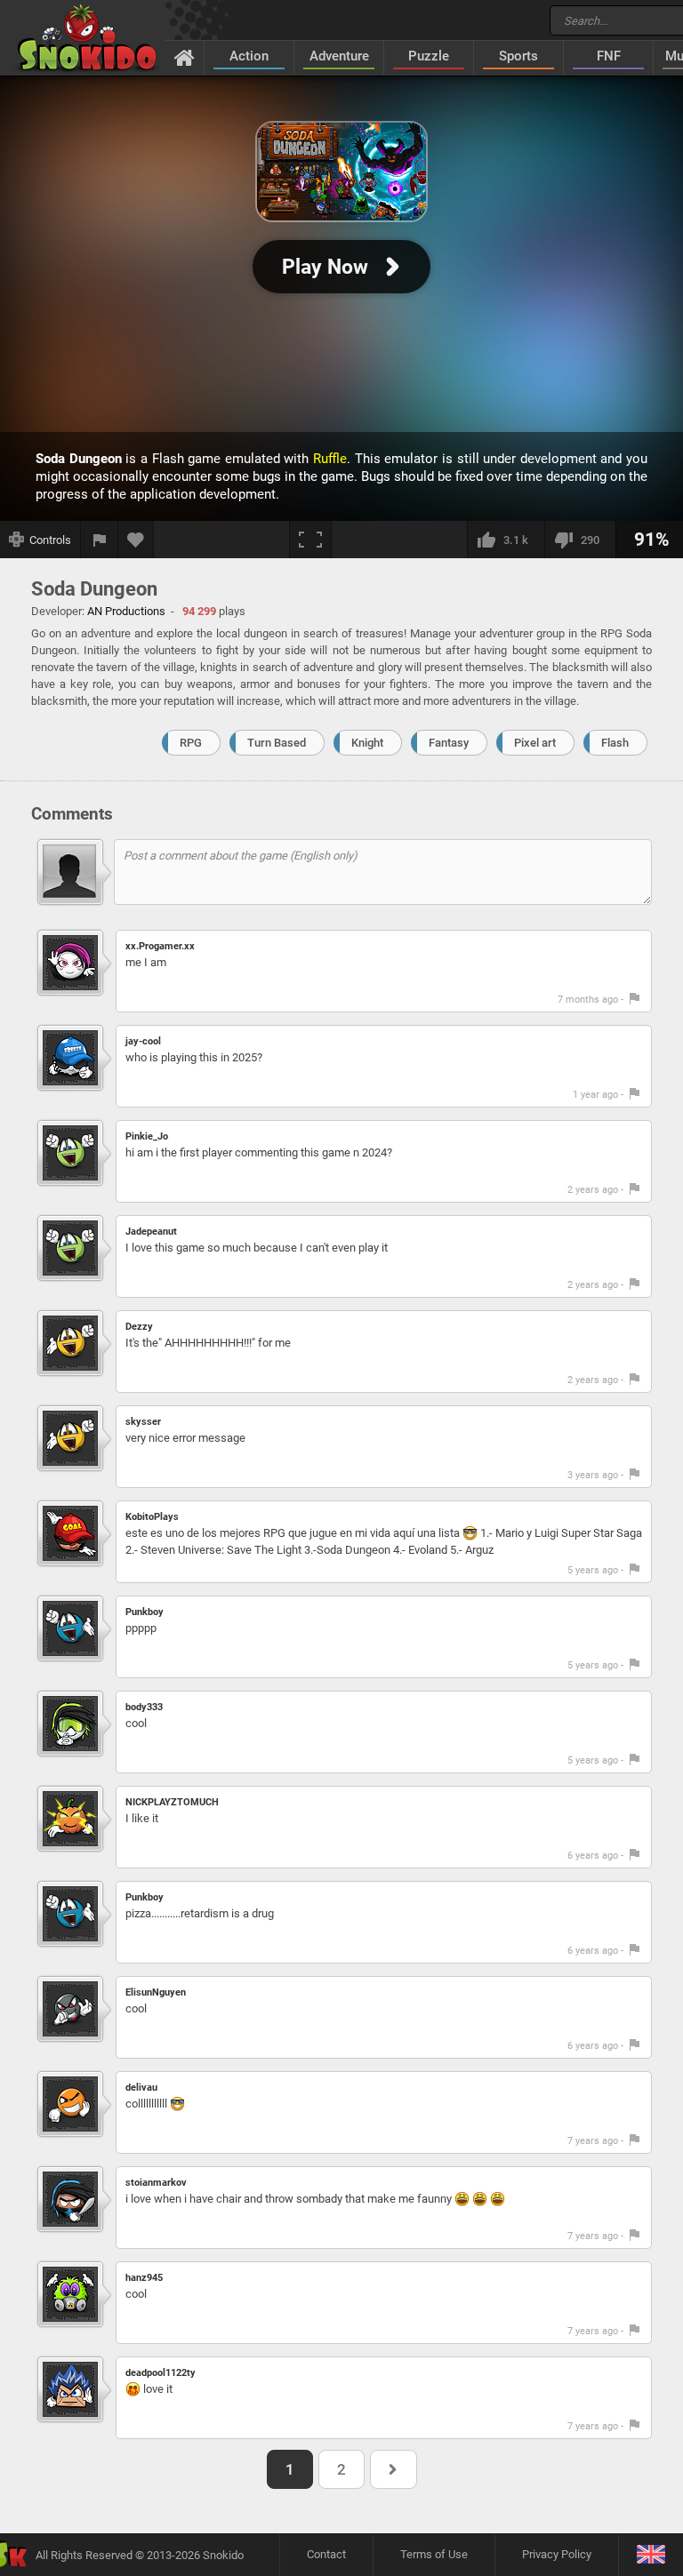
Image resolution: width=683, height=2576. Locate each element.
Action (249, 56)
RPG (191, 743)
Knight (367, 743)
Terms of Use (434, 2554)
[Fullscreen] (310, 540)
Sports (518, 56)
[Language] (651, 2555)
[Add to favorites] (136, 540)
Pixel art (535, 743)
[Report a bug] (100, 540)
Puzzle (429, 56)
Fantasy (449, 743)
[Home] (185, 57)
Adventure (339, 56)
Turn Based (277, 743)
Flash (615, 743)
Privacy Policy (557, 2554)
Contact (326, 2554)
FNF (609, 56)
